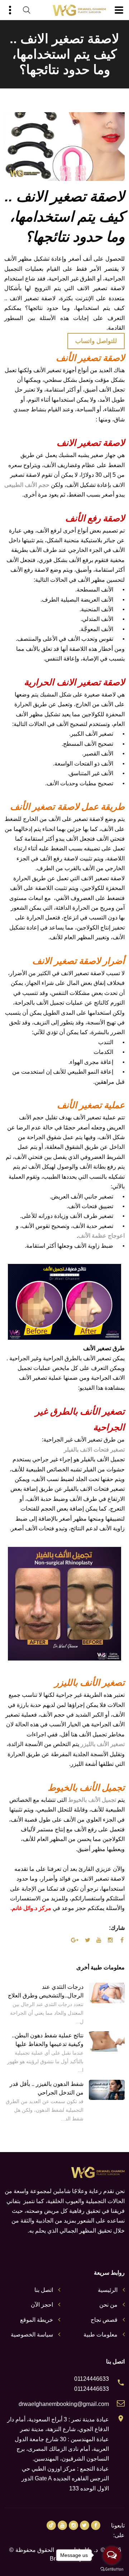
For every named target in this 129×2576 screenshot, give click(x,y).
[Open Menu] (119, 10)
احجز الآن (42, 2305)
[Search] (27, 10)
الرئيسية (108, 2290)
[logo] (79, 10)
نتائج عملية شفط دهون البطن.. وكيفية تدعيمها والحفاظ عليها (48, 2040)
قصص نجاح (104, 2320)
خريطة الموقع (37, 2320)
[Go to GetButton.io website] (112, 2569)
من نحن (108, 2305)
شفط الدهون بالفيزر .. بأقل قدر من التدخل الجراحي (47, 2088)
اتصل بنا (44, 2290)
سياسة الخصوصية (32, 2335)
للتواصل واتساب (96, 341)
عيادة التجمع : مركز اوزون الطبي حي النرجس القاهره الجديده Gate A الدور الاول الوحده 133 (65, 2479)
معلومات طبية (101, 2335)
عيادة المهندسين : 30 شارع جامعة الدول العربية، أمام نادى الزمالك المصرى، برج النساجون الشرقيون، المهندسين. (62, 2449)
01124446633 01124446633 (92, 2384)
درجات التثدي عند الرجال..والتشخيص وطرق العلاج (46, 1991)
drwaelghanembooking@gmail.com (64, 2404)
